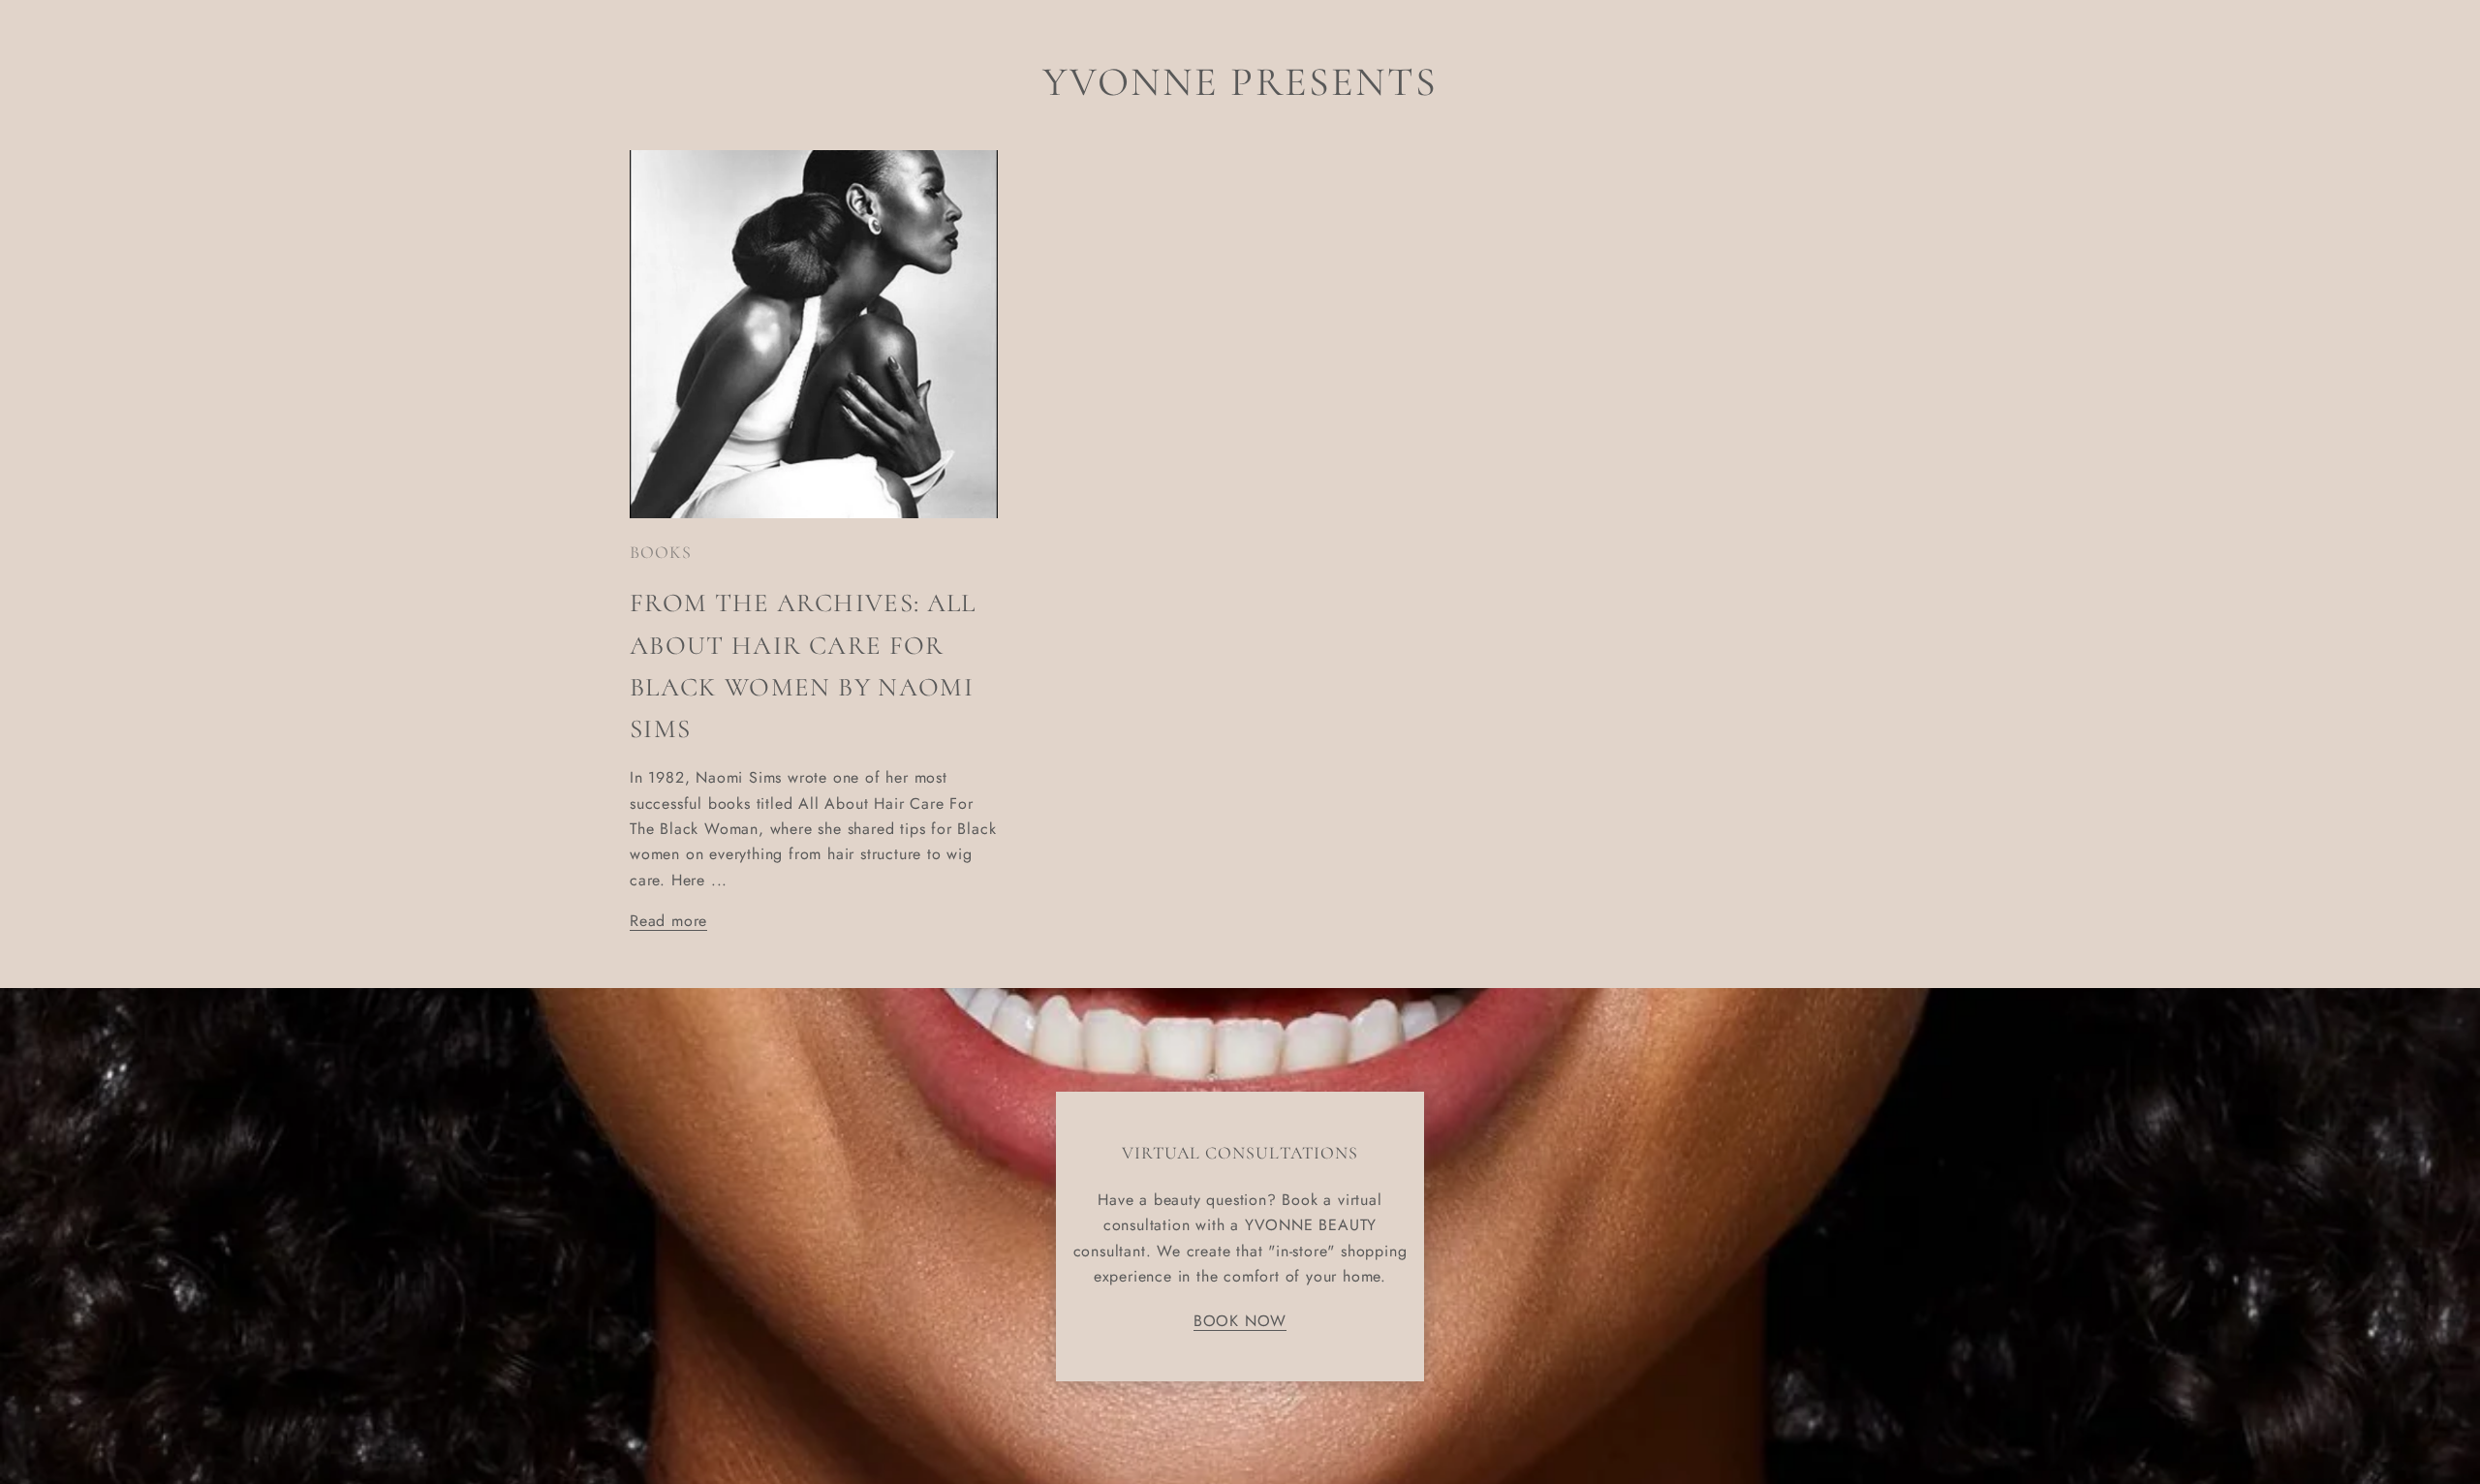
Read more (668, 921)
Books (661, 552)
